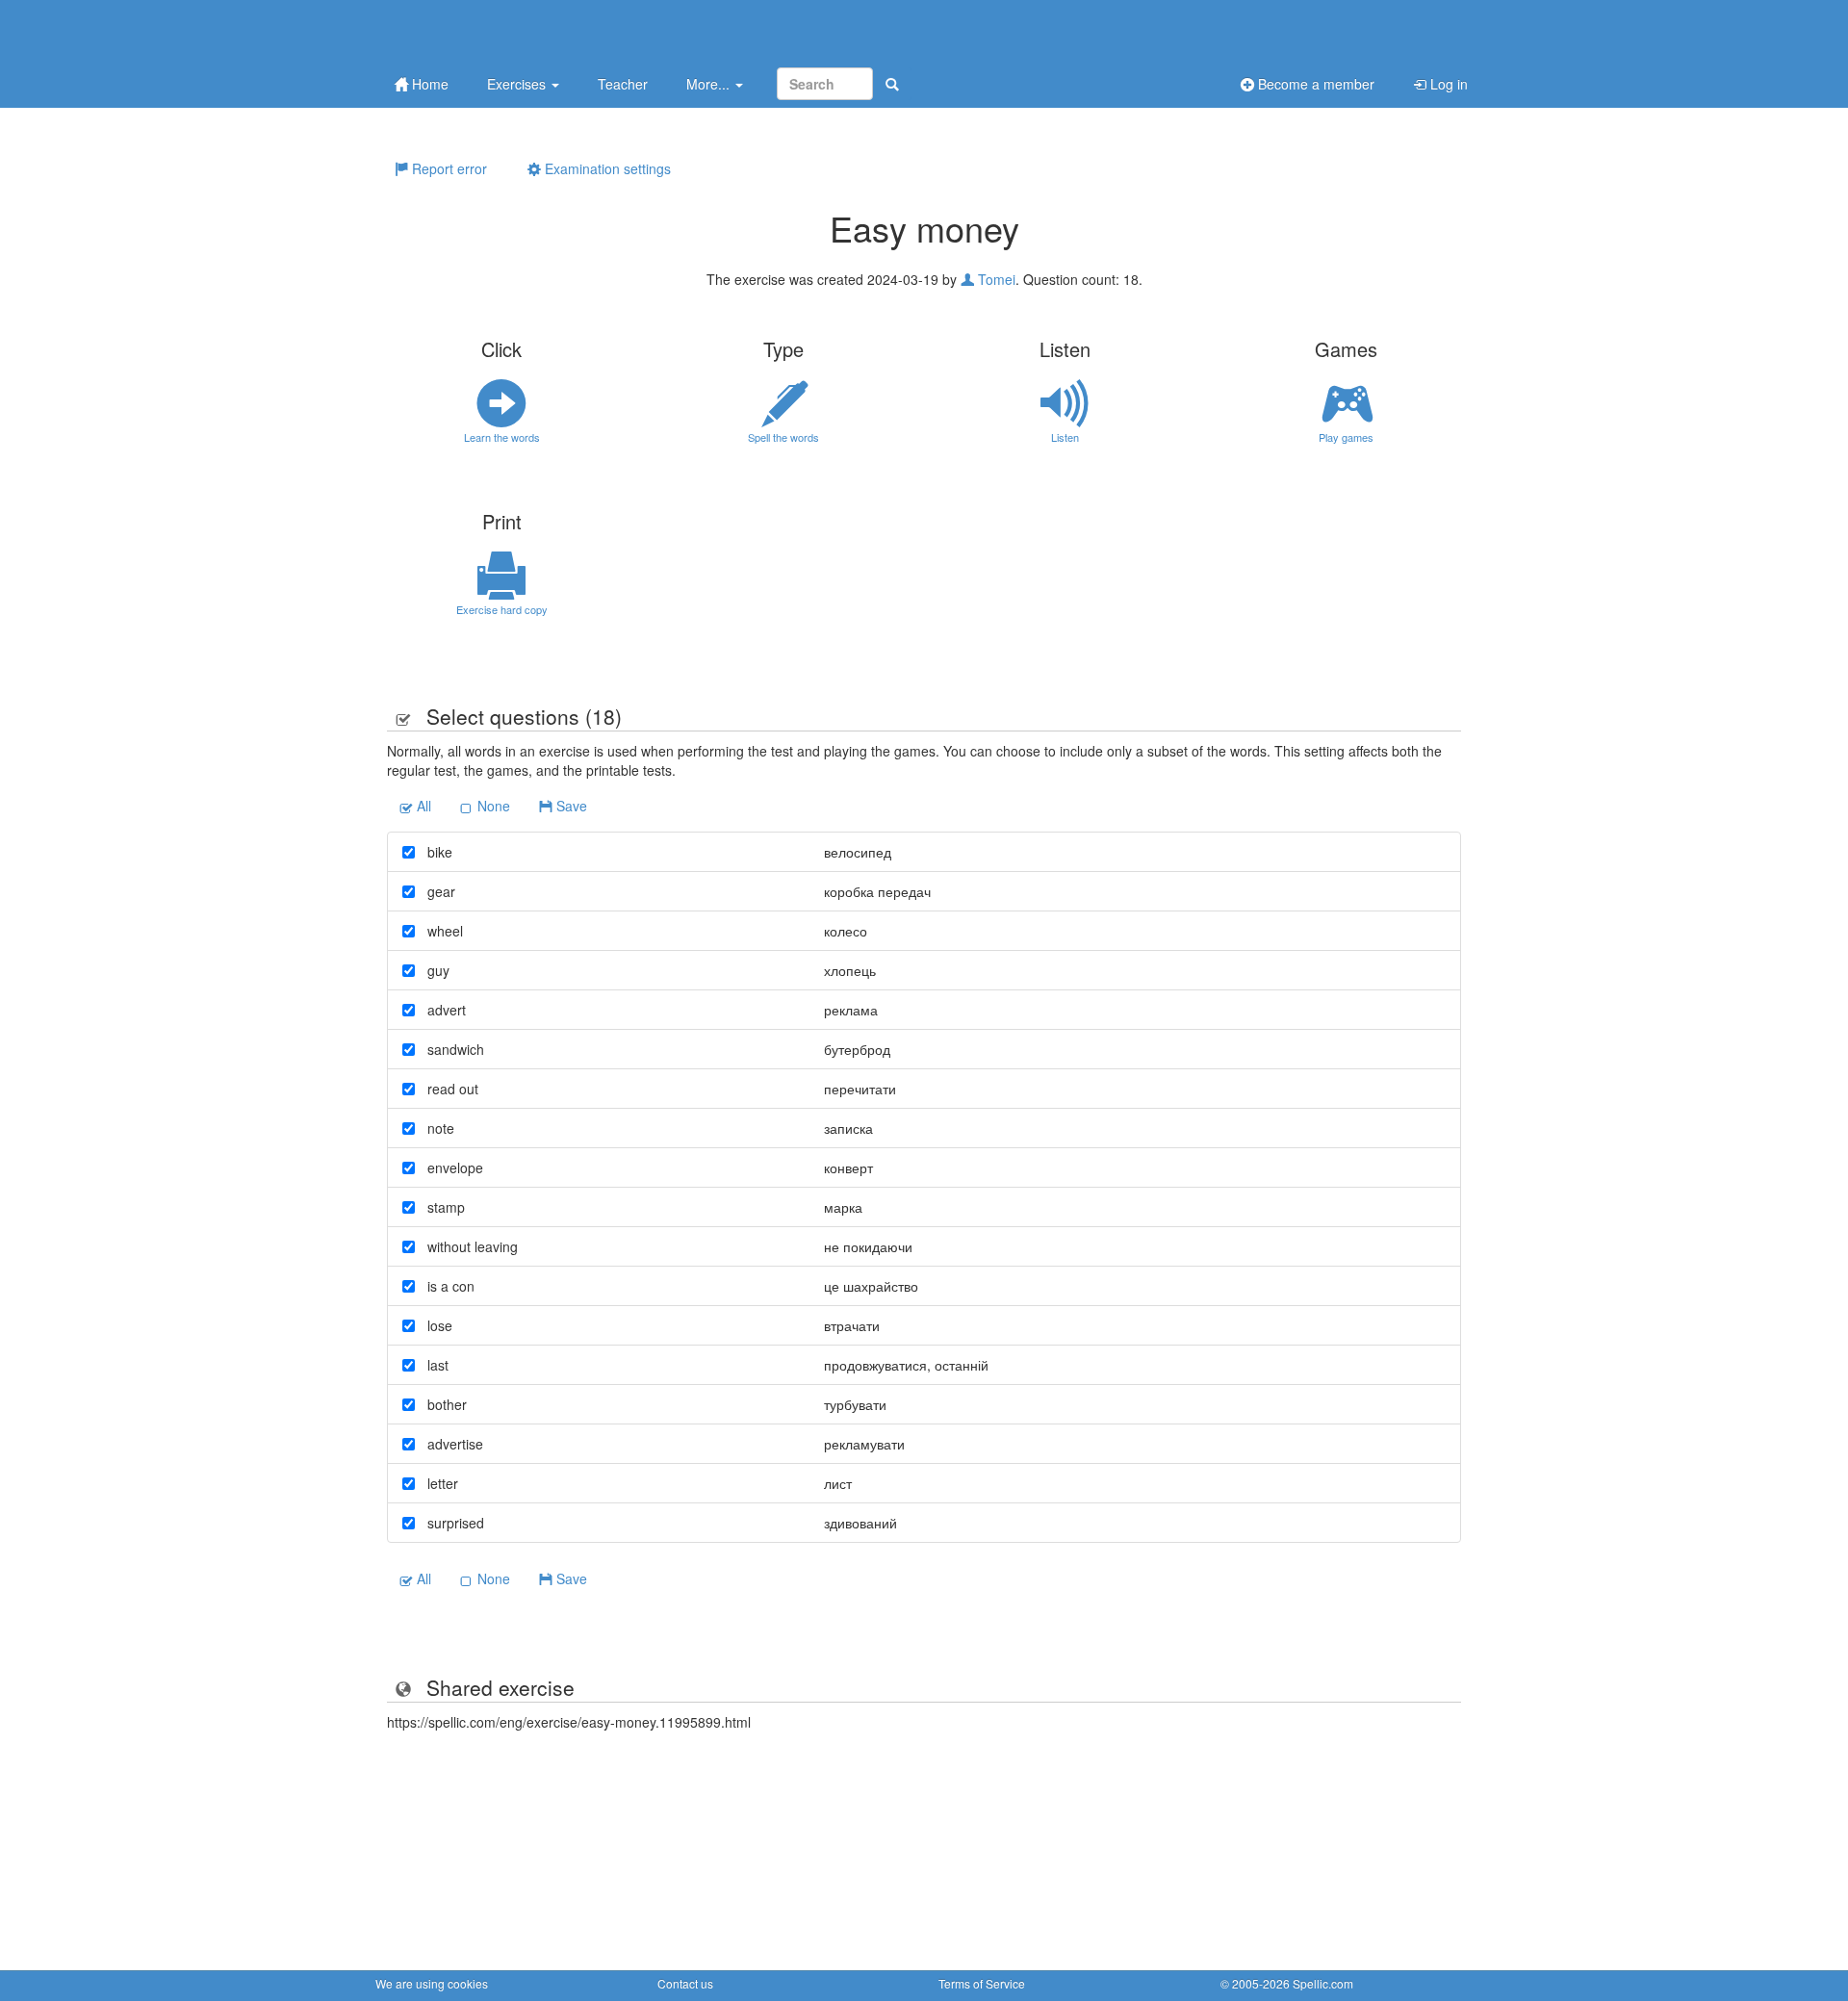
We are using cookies (432, 1983)
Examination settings (606, 168)
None (492, 806)
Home (428, 84)
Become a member (1314, 84)
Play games (1346, 437)
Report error (448, 168)
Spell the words (783, 437)
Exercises (518, 84)
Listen (1065, 437)
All (422, 806)
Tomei (995, 279)
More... (710, 84)
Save (570, 806)
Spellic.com (1323, 1983)
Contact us (685, 1983)
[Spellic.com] (476, 31)
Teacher (623, 84)
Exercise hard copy (502, 609)
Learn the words (502, 437)
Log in (1447, 84)
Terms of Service (982, 1983)
